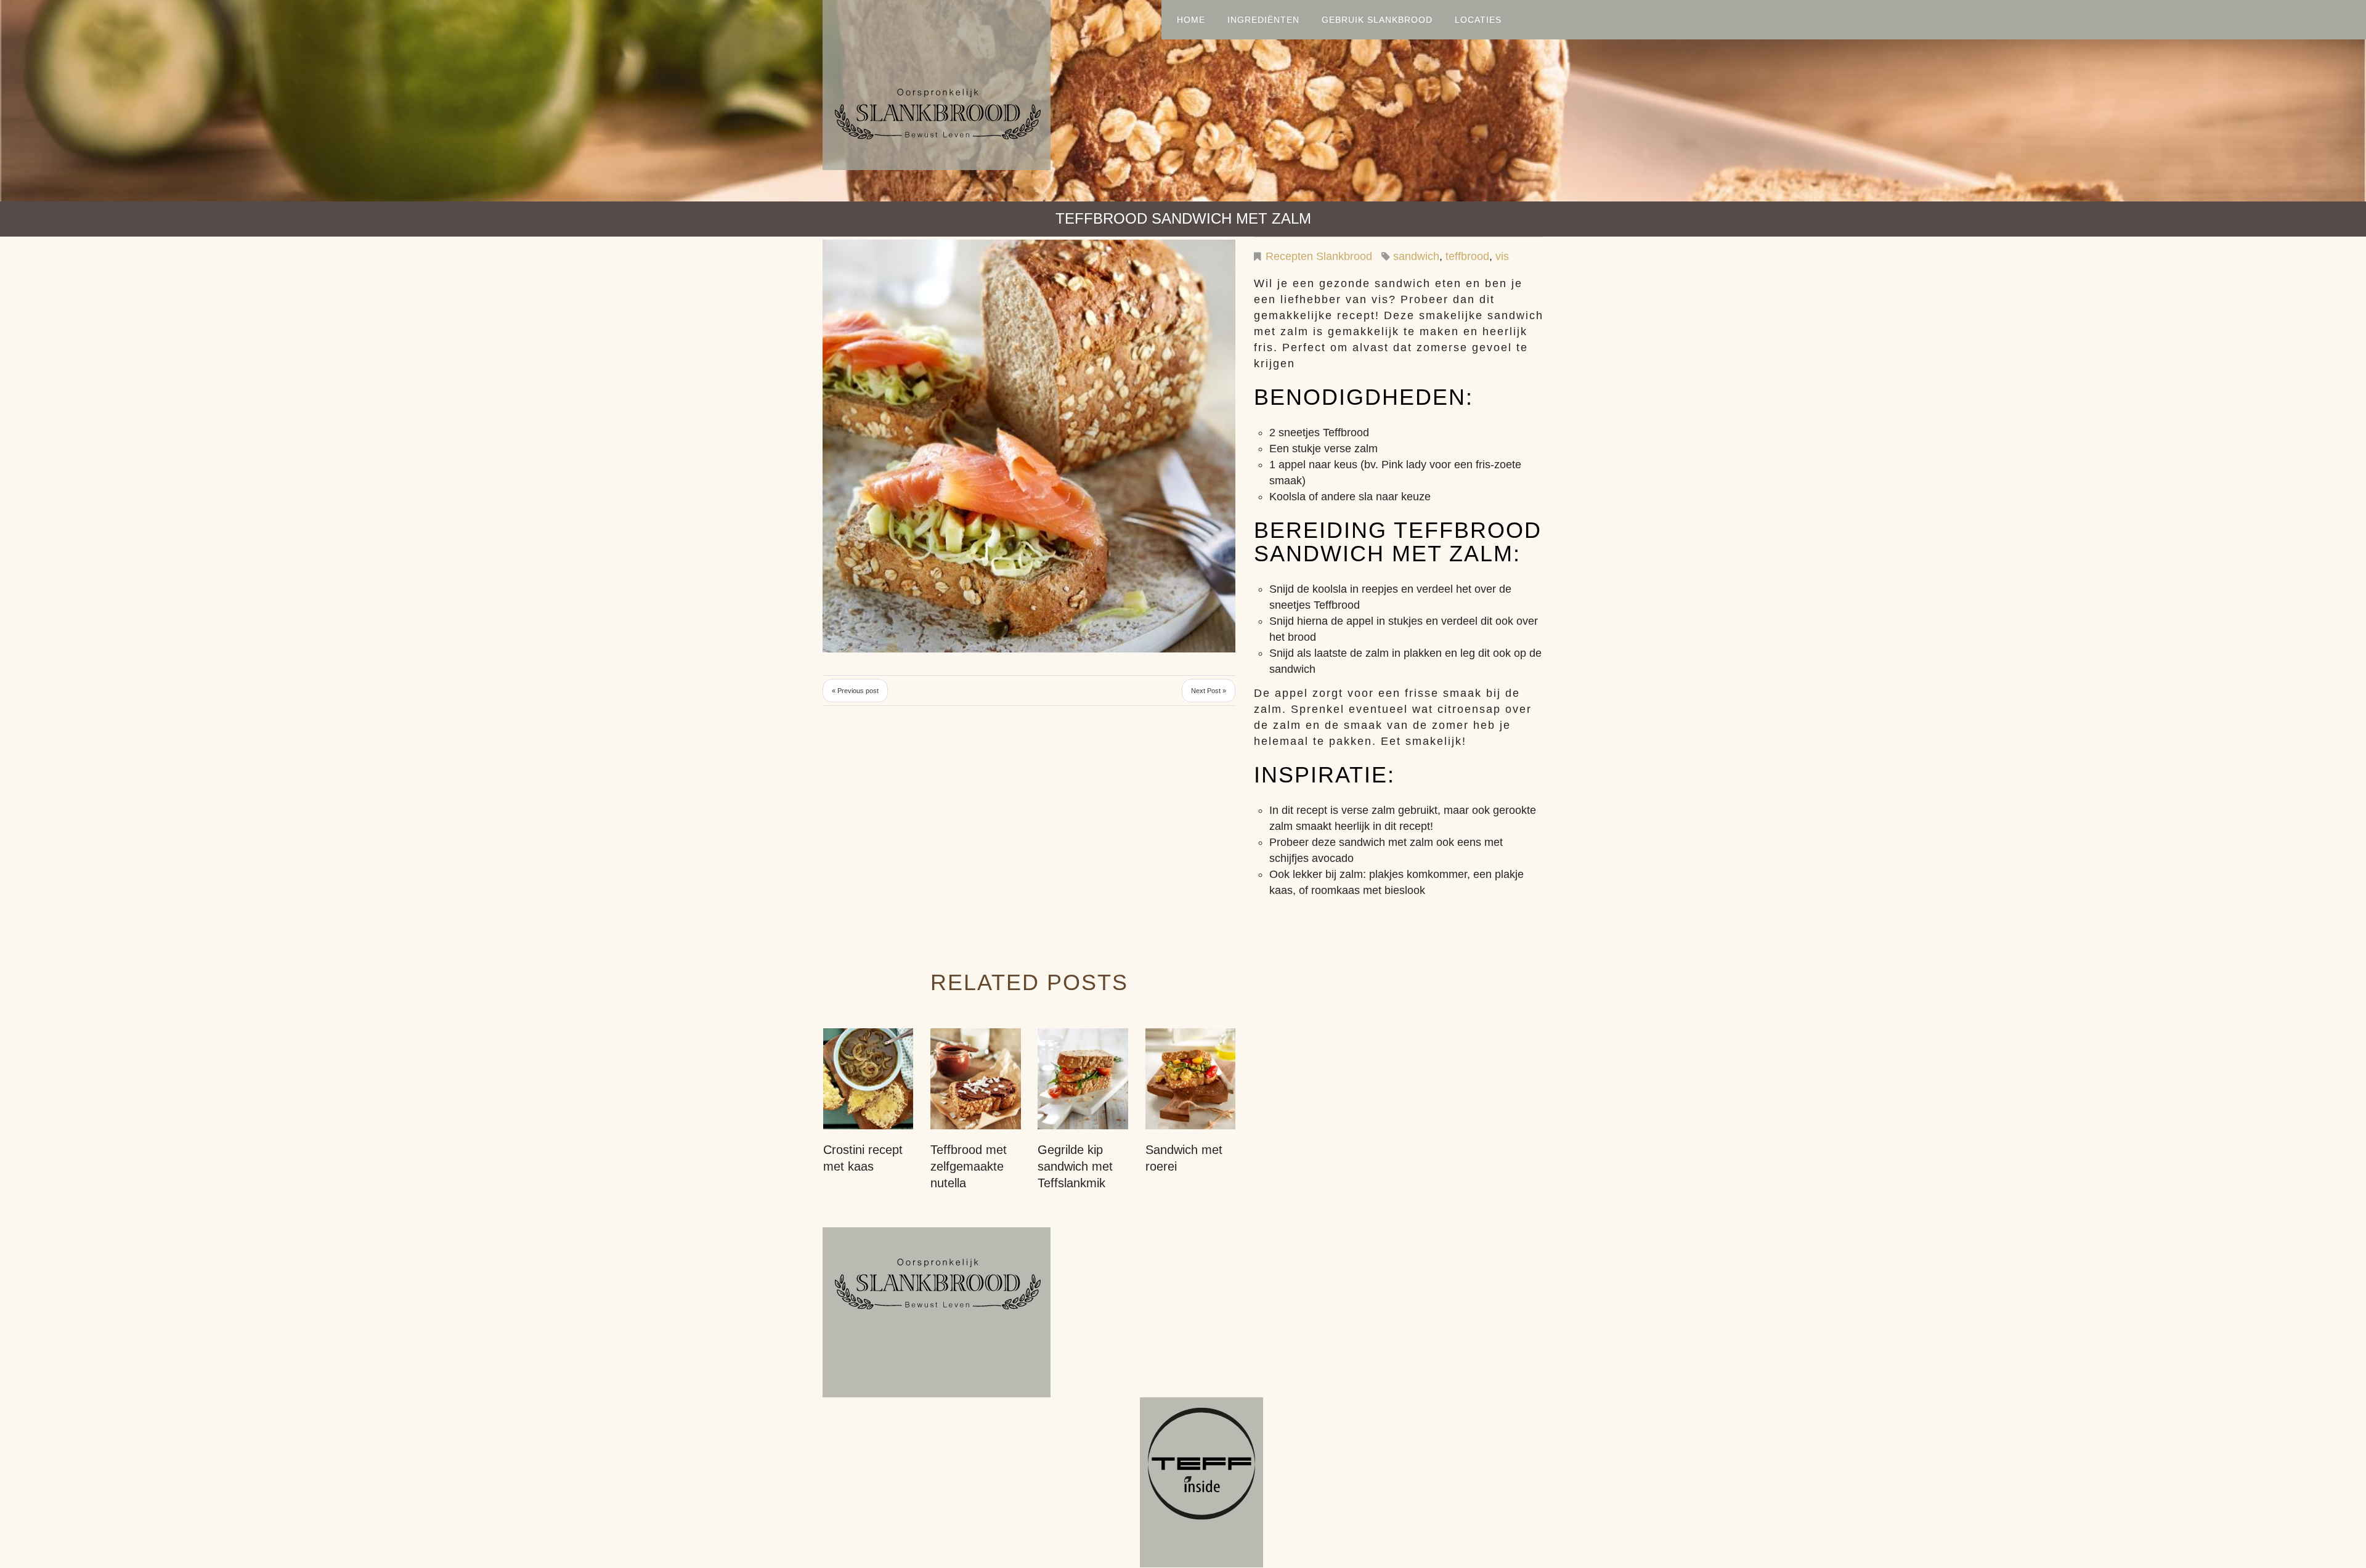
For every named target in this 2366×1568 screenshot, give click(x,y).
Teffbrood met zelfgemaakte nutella (969, 1166)
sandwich (1416, 256)
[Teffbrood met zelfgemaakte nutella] (975, 1079)
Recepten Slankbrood (1319, 256)
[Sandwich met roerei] (1190, 1079)
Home (1191, 20)
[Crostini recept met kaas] (868, 1079)
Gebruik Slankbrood (1377, 20)
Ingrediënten (1263, 20)
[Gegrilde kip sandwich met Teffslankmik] (1083, 1079)
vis (1502, 256)
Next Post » (1209, 691)
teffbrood (1467, 256)
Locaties (1478, 20)
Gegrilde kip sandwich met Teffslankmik (1075, 1166)
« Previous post (855, 691)
